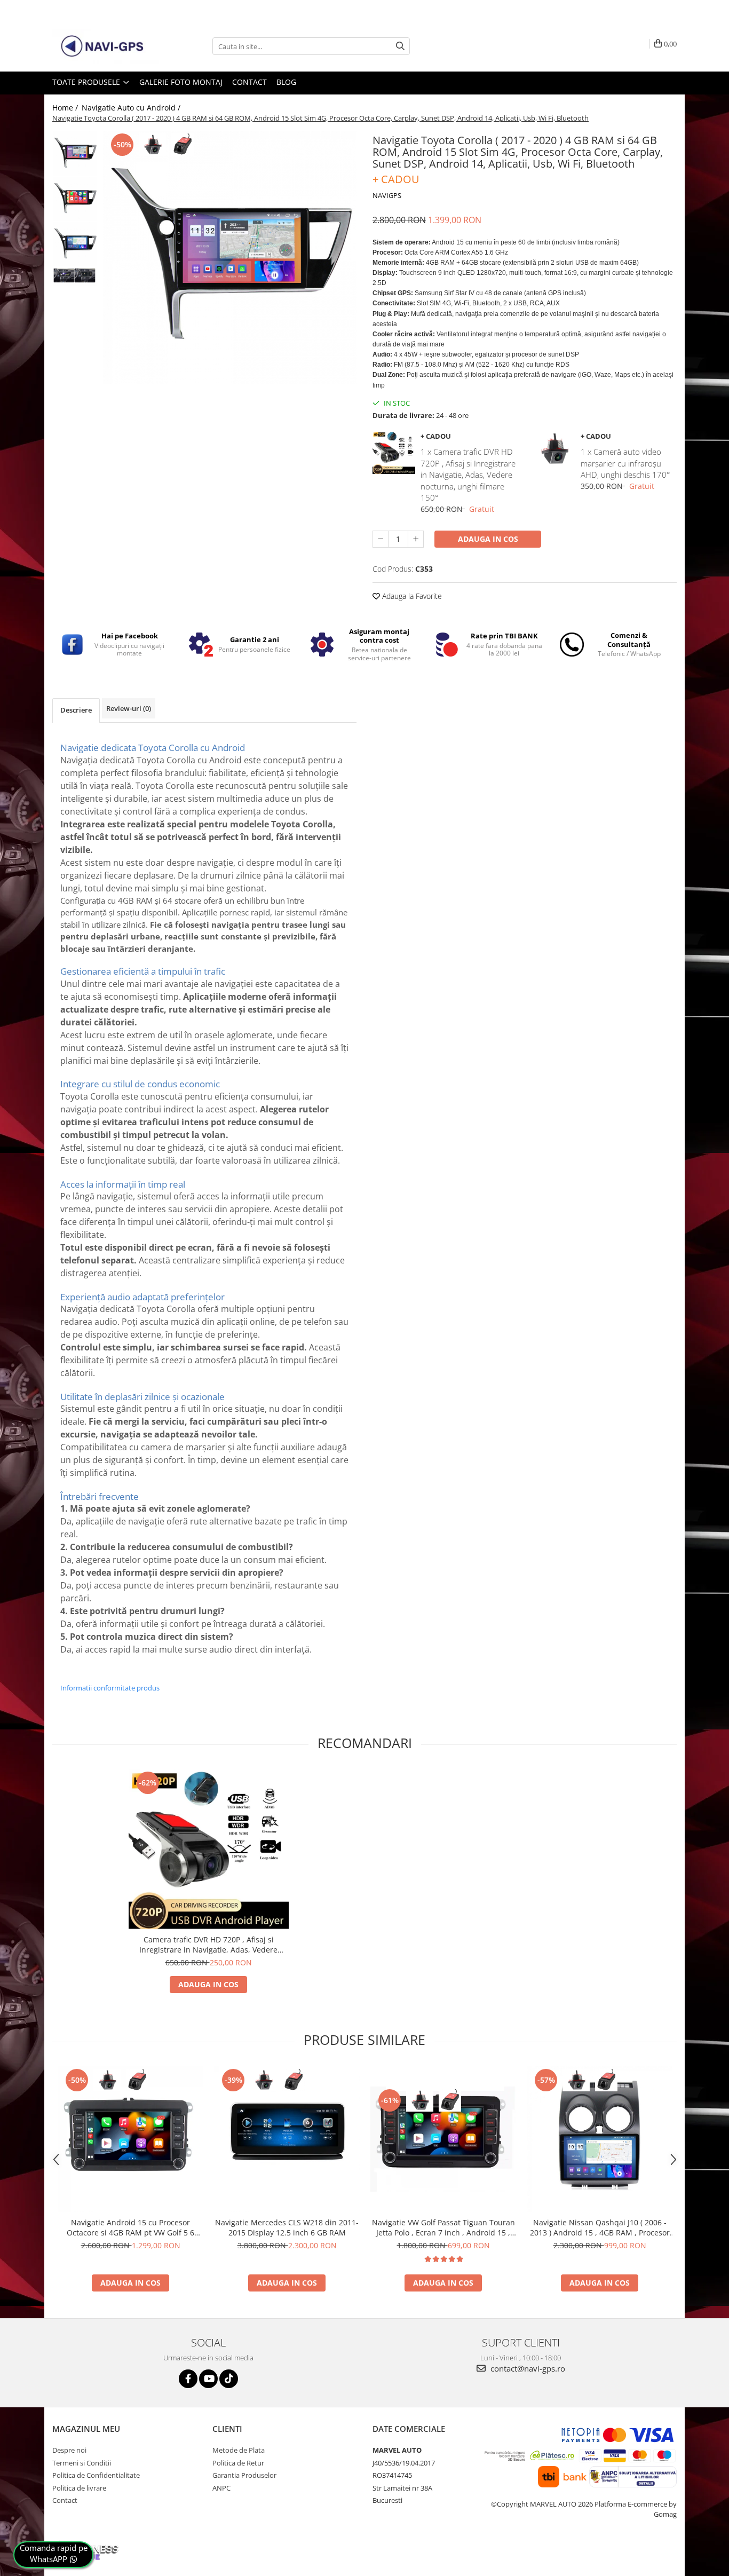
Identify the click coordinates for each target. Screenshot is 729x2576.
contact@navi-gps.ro (527, 2368)
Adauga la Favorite (411, 596)
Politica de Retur (238, 2463)
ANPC (221, 2488)
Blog (286, 82)
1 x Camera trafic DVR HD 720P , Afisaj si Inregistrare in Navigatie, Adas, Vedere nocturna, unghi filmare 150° (468, 475)
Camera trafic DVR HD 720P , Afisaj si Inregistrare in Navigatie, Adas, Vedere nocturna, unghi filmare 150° (208, 1945)
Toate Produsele (87, 82)
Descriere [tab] (76, 710)
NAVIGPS (387, 195)
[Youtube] (208, 2379)
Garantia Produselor (244, 2475)
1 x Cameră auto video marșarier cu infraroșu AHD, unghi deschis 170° (625, 463)
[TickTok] (229, 2379)
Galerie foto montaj (181, 82)
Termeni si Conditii (82, 2463)
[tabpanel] (230, 258)
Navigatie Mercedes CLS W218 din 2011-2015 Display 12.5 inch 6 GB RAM (287, 2227)
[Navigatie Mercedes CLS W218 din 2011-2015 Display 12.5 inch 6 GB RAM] (287, 2139)
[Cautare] (400, 46)
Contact (249, 82)
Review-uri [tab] (129, 708)
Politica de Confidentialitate (96, 2475)
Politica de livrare (79, 2488)
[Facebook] (188, 2379)
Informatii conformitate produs (110, 1688)
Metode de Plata (239, 2450)
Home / (66, 108)
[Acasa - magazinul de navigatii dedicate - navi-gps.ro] (106, 46)
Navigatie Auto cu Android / (132, 108)
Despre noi (69, 2450)
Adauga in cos (488, 539)
